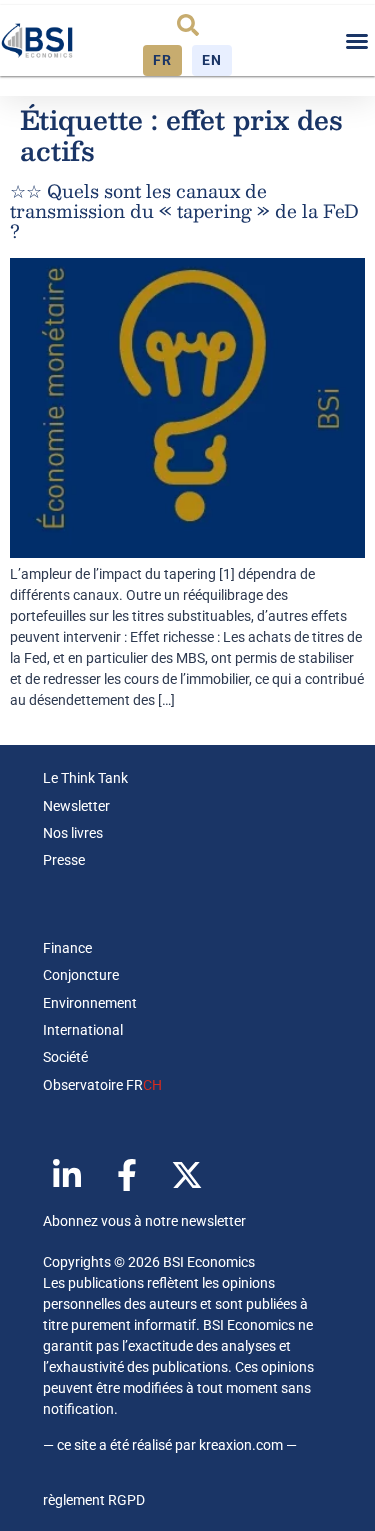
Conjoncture (81, 975)
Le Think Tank (85, 778)
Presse (64, 860)
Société (65, 1057)
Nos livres (73, 833)
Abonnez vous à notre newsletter (144, 1221)
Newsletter (76, 806)
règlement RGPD (94, 1500)
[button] (188, 25)
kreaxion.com (241, 1445)
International (83, 1030)
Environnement (90, 1003)
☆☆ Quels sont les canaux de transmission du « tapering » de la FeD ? (184, 211)
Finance (67, 948)
